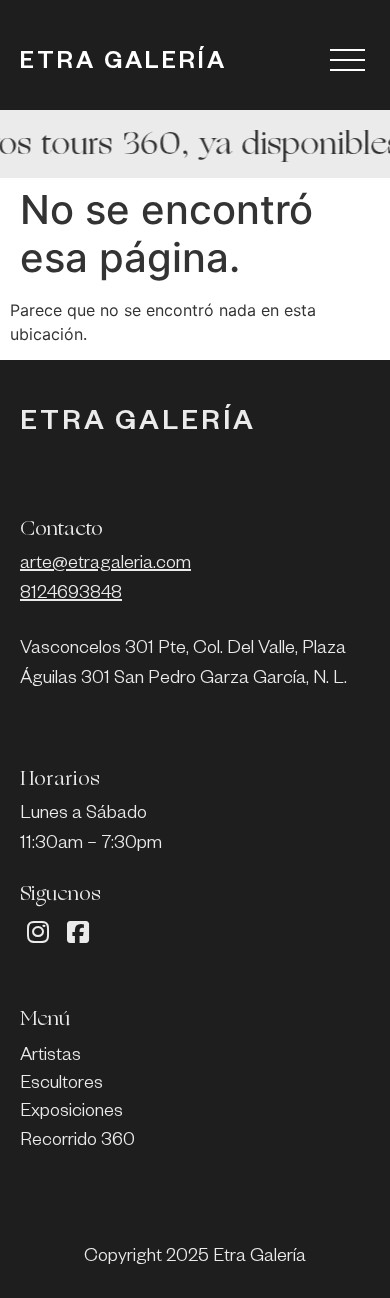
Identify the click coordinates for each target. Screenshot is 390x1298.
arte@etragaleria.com (105, 565)
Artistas (50, 1057)
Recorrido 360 (77, 1142)
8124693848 (71, 595)
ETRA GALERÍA (123, 65)
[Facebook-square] (77, 932)
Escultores (61, 1085)
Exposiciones (71, 1113)
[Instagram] (37, 932)
